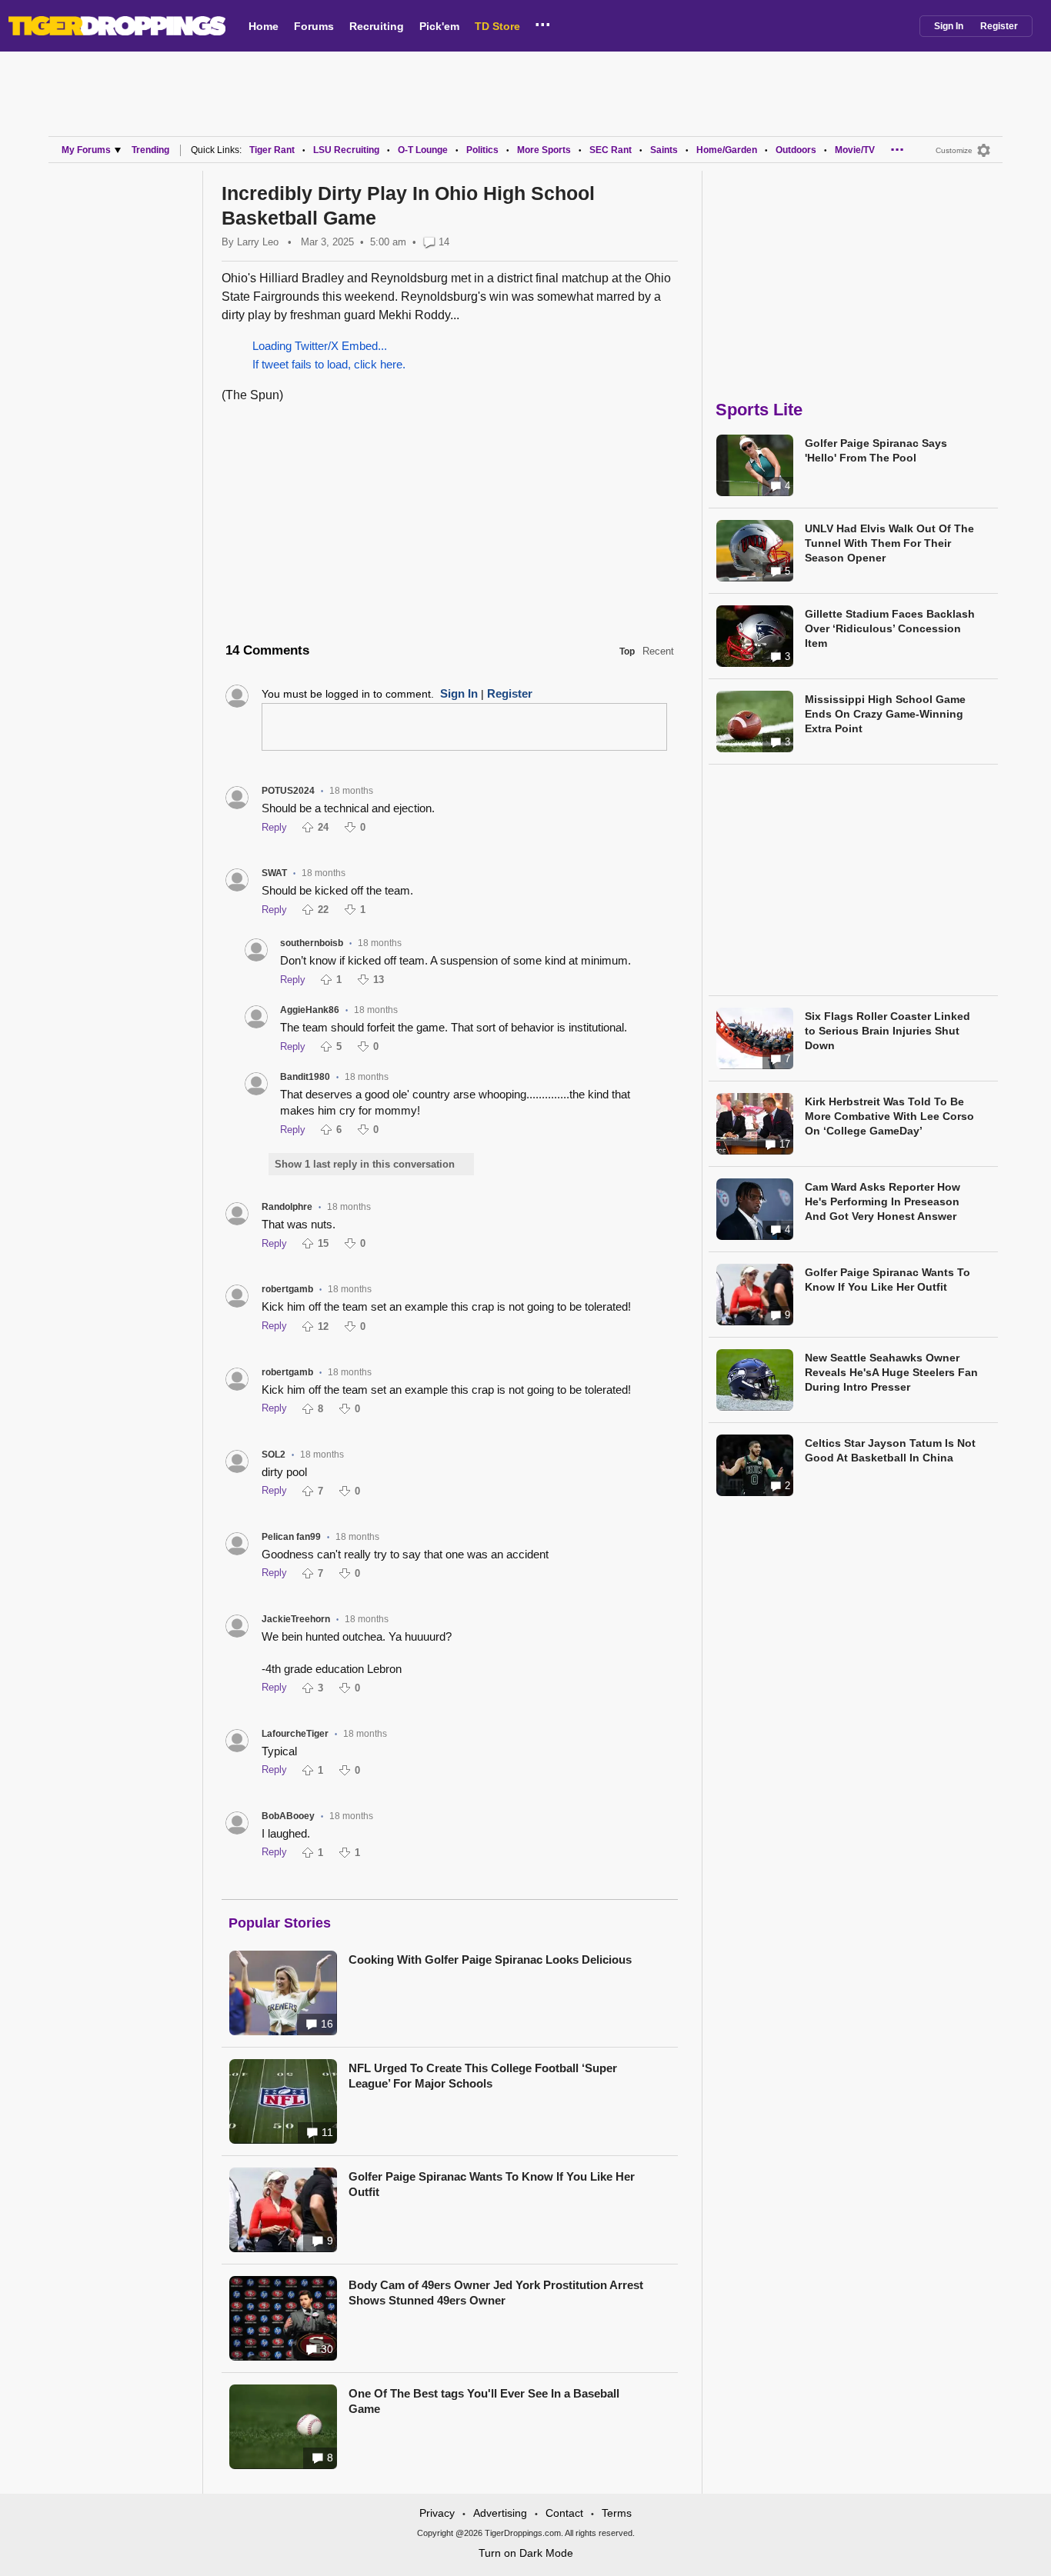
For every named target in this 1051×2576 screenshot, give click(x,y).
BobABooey (288, 1816)
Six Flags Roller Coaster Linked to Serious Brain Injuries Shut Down (888, 1031)
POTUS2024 (288, 791)
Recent (658, 651)
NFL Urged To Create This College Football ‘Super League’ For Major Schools (483, 2076)
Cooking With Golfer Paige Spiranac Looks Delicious (490, 1959)
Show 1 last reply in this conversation (365, 1164)
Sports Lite (759, 410)
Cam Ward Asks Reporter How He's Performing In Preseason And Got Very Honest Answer (883, 1201)
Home (264, 26)
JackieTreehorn (296, 1619)
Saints (664, 150)
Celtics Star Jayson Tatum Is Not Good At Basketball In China (890, 1450)
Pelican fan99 (291, 1537)
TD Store (497, 26)
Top (627, 651)
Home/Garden (727, 150)
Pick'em (439, 26)
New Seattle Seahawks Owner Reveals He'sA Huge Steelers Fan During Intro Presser (891, 1372)
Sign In (949, 26)
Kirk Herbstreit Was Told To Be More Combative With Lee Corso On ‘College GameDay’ (889, 1116)
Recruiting (377, 26)
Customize (954, 150)
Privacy (437, 2513)
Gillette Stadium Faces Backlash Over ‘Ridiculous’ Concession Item (890, 628)
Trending (150, 150)
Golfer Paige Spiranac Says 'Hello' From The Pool (876, 450)
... (543, 22)
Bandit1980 (305, 1077)
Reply (274, 827)
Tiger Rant (272, 150)
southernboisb (312, 943)
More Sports (544, 150)
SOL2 (274, 1455)
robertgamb (287, 1289)
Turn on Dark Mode (526, 2553)
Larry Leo (258, 242)
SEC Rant (611, 150)
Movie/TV (855, 150)
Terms (617, 2513)
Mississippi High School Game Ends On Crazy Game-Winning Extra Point (885, 714)
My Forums (86, 150)
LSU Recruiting (346, 150)
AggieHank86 (310, 1010)
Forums (314, 26)
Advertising (500, 2513)
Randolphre (287, 1207)
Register (999, 26)
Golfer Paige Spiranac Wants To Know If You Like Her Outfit (492, 2184)
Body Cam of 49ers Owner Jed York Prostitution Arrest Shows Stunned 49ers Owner (496, 2293)
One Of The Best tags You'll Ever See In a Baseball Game (484, 2401)
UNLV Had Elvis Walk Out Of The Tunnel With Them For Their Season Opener (889, 543)
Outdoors (796, 150)
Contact (564, 2513)
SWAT (274, 873)
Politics (482, 150)
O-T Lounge (423, 150)
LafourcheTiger (295, 1734)
